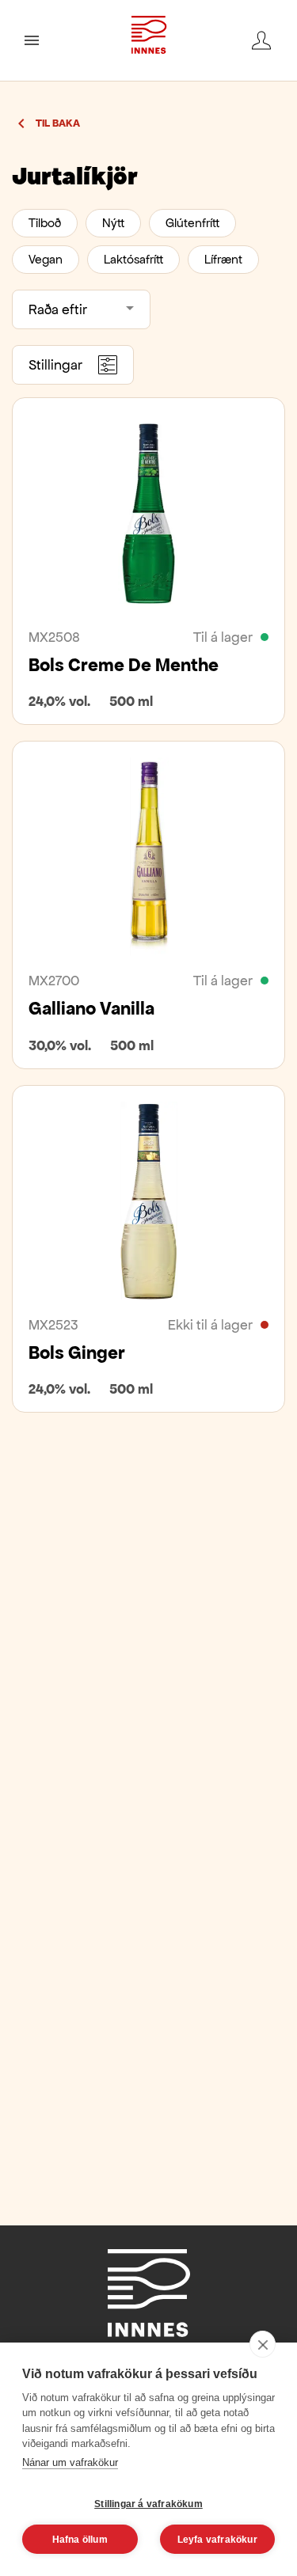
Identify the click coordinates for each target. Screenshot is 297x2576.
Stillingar (55, 365)
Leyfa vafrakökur (217, 2540)
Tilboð (45, 223)
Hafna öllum (80, 2540)
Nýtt (113, 223)
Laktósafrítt (133, 259)
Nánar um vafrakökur (70, 2462)
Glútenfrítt (192, 223)
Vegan (46, 259)
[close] (263, 2344)
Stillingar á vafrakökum (148, 2504)
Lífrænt (223, 259)
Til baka (58, 123)
